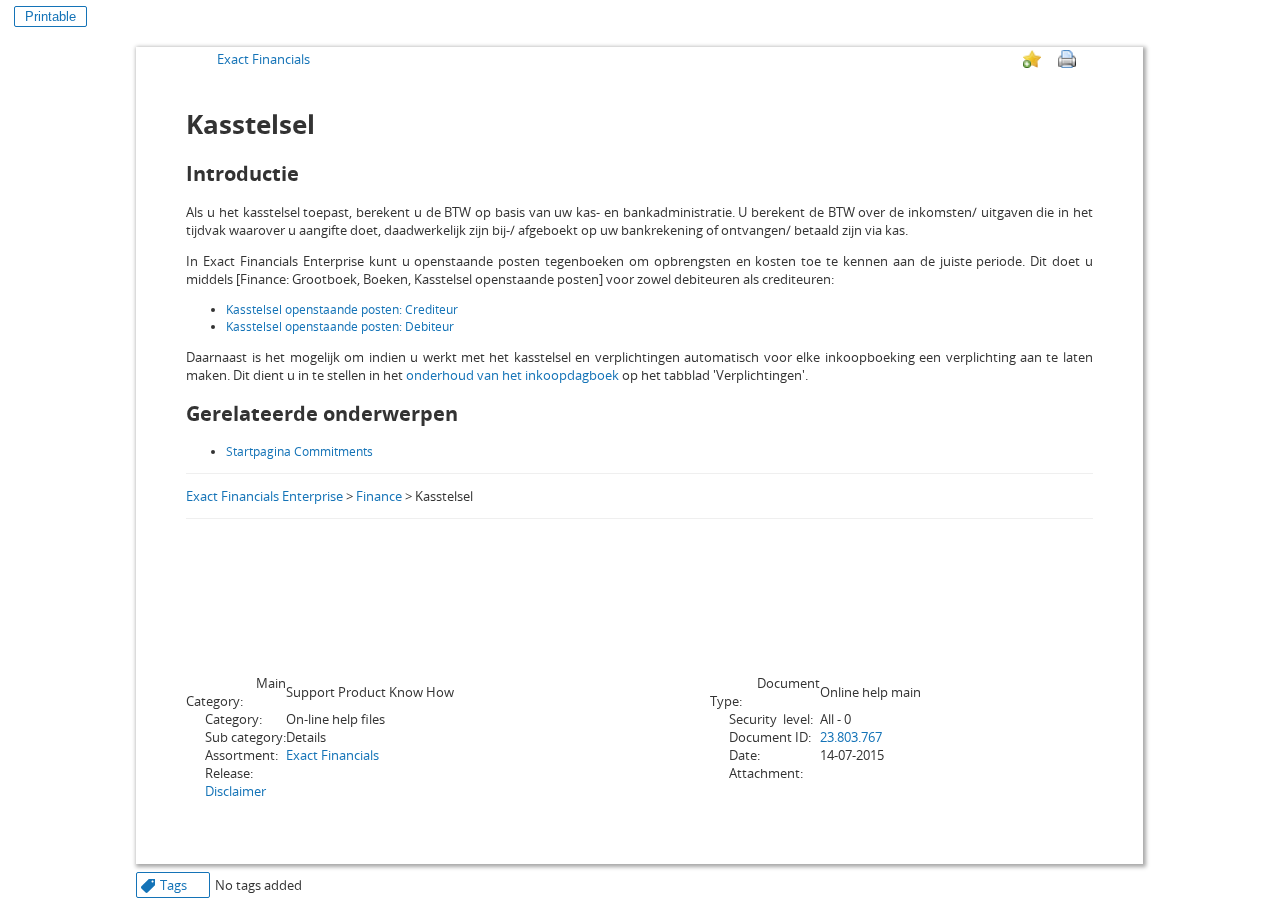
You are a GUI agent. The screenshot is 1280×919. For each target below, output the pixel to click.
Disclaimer (235, 791)
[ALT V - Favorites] (1032, 59)
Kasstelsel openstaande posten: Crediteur (342, 309)
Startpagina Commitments (299, 451)
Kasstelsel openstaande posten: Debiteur (340, 326)
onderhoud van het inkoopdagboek (512, 375)
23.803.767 (851, 737)
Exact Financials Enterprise (264, 496)
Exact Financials (263, 59)
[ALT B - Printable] (1067, 59)
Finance (379, 496)
